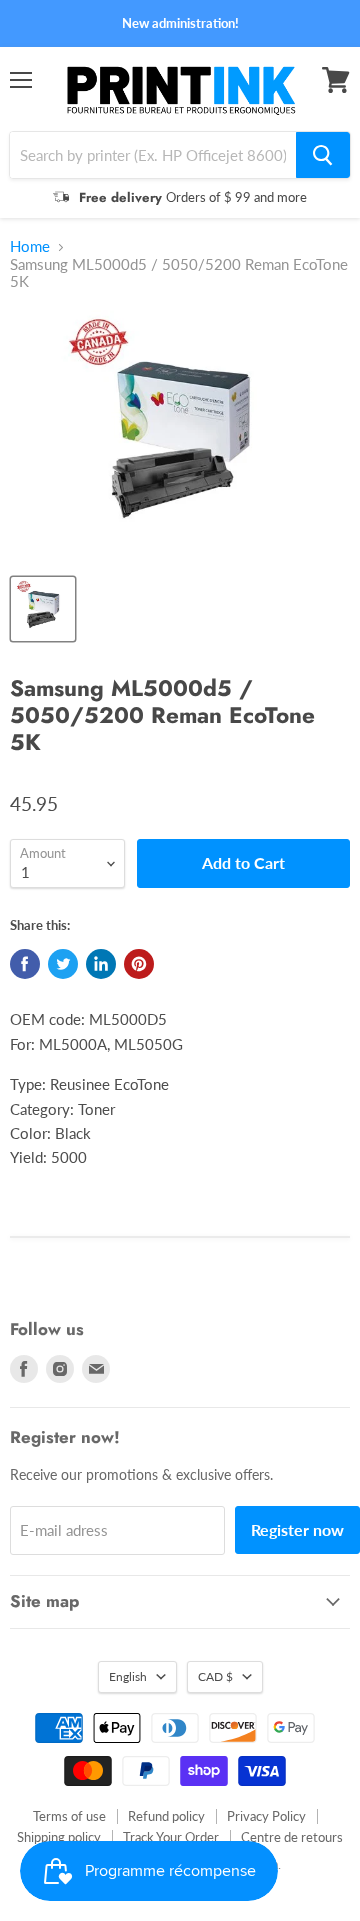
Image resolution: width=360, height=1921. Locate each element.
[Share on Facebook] (25, 964)
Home (30, 246)
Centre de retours (292, 1837)
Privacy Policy (266, 1816)
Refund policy (166, 1816)
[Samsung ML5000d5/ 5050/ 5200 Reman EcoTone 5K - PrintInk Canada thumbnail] (43, 609)
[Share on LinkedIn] (101, 964)
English (128, 1676)
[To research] (323, 155)
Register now (297, 1529)
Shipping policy (59, 1837)
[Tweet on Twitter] (63, 964)
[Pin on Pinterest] (139, 964)
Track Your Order (171, 1837)
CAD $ (215, 1676)
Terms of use (69, 1816)
